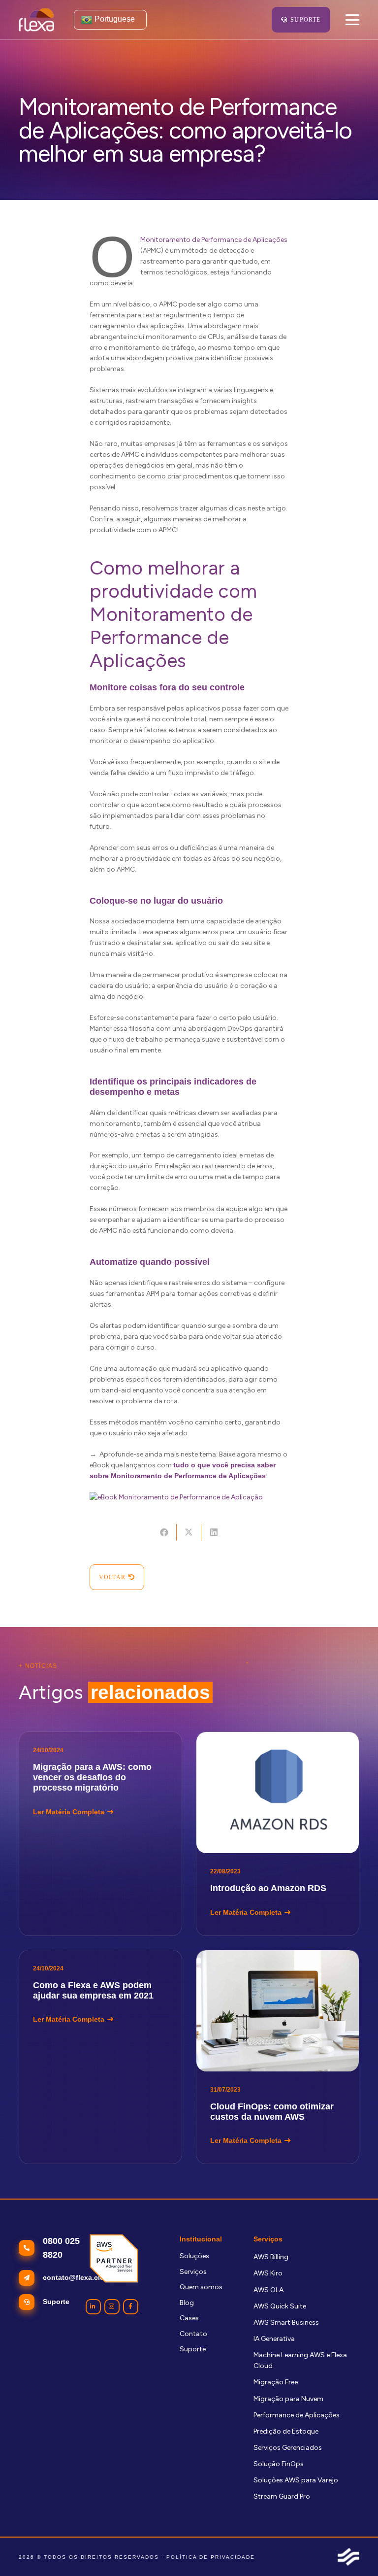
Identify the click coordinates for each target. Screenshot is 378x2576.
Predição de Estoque (286, 2431)
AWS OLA (268, 2290)
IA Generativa (274, 2339)
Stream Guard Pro (282, 2496)
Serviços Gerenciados (288, 2448)
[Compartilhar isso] (164, 1532)
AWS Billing (271, 2257)
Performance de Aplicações (297, 2415)
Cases (189, 2318)
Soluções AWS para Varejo (296, 2480)
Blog (187, 2303)
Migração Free (276, 2382)
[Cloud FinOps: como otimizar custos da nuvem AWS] (278, 2057)
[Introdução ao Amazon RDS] (278, 1834)
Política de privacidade (211, 2557)
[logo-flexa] (36, 20)
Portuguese (114, 19)
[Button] (93, 2307)
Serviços (193, 2272)
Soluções (194, 2256)
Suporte (193, 2349)
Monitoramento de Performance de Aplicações (214, 240)
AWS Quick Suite (280, 2306)
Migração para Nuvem (288, 2399)
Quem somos (201, 2287)
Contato (193, 2334)
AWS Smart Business (286, 2322)
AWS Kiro (268, 2273)
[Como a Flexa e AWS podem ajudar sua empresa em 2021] (100, 2057)
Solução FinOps (279, 2464)
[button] (352, 20)
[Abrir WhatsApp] (353, 2551)
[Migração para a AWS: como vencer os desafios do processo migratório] (100, 1834)
